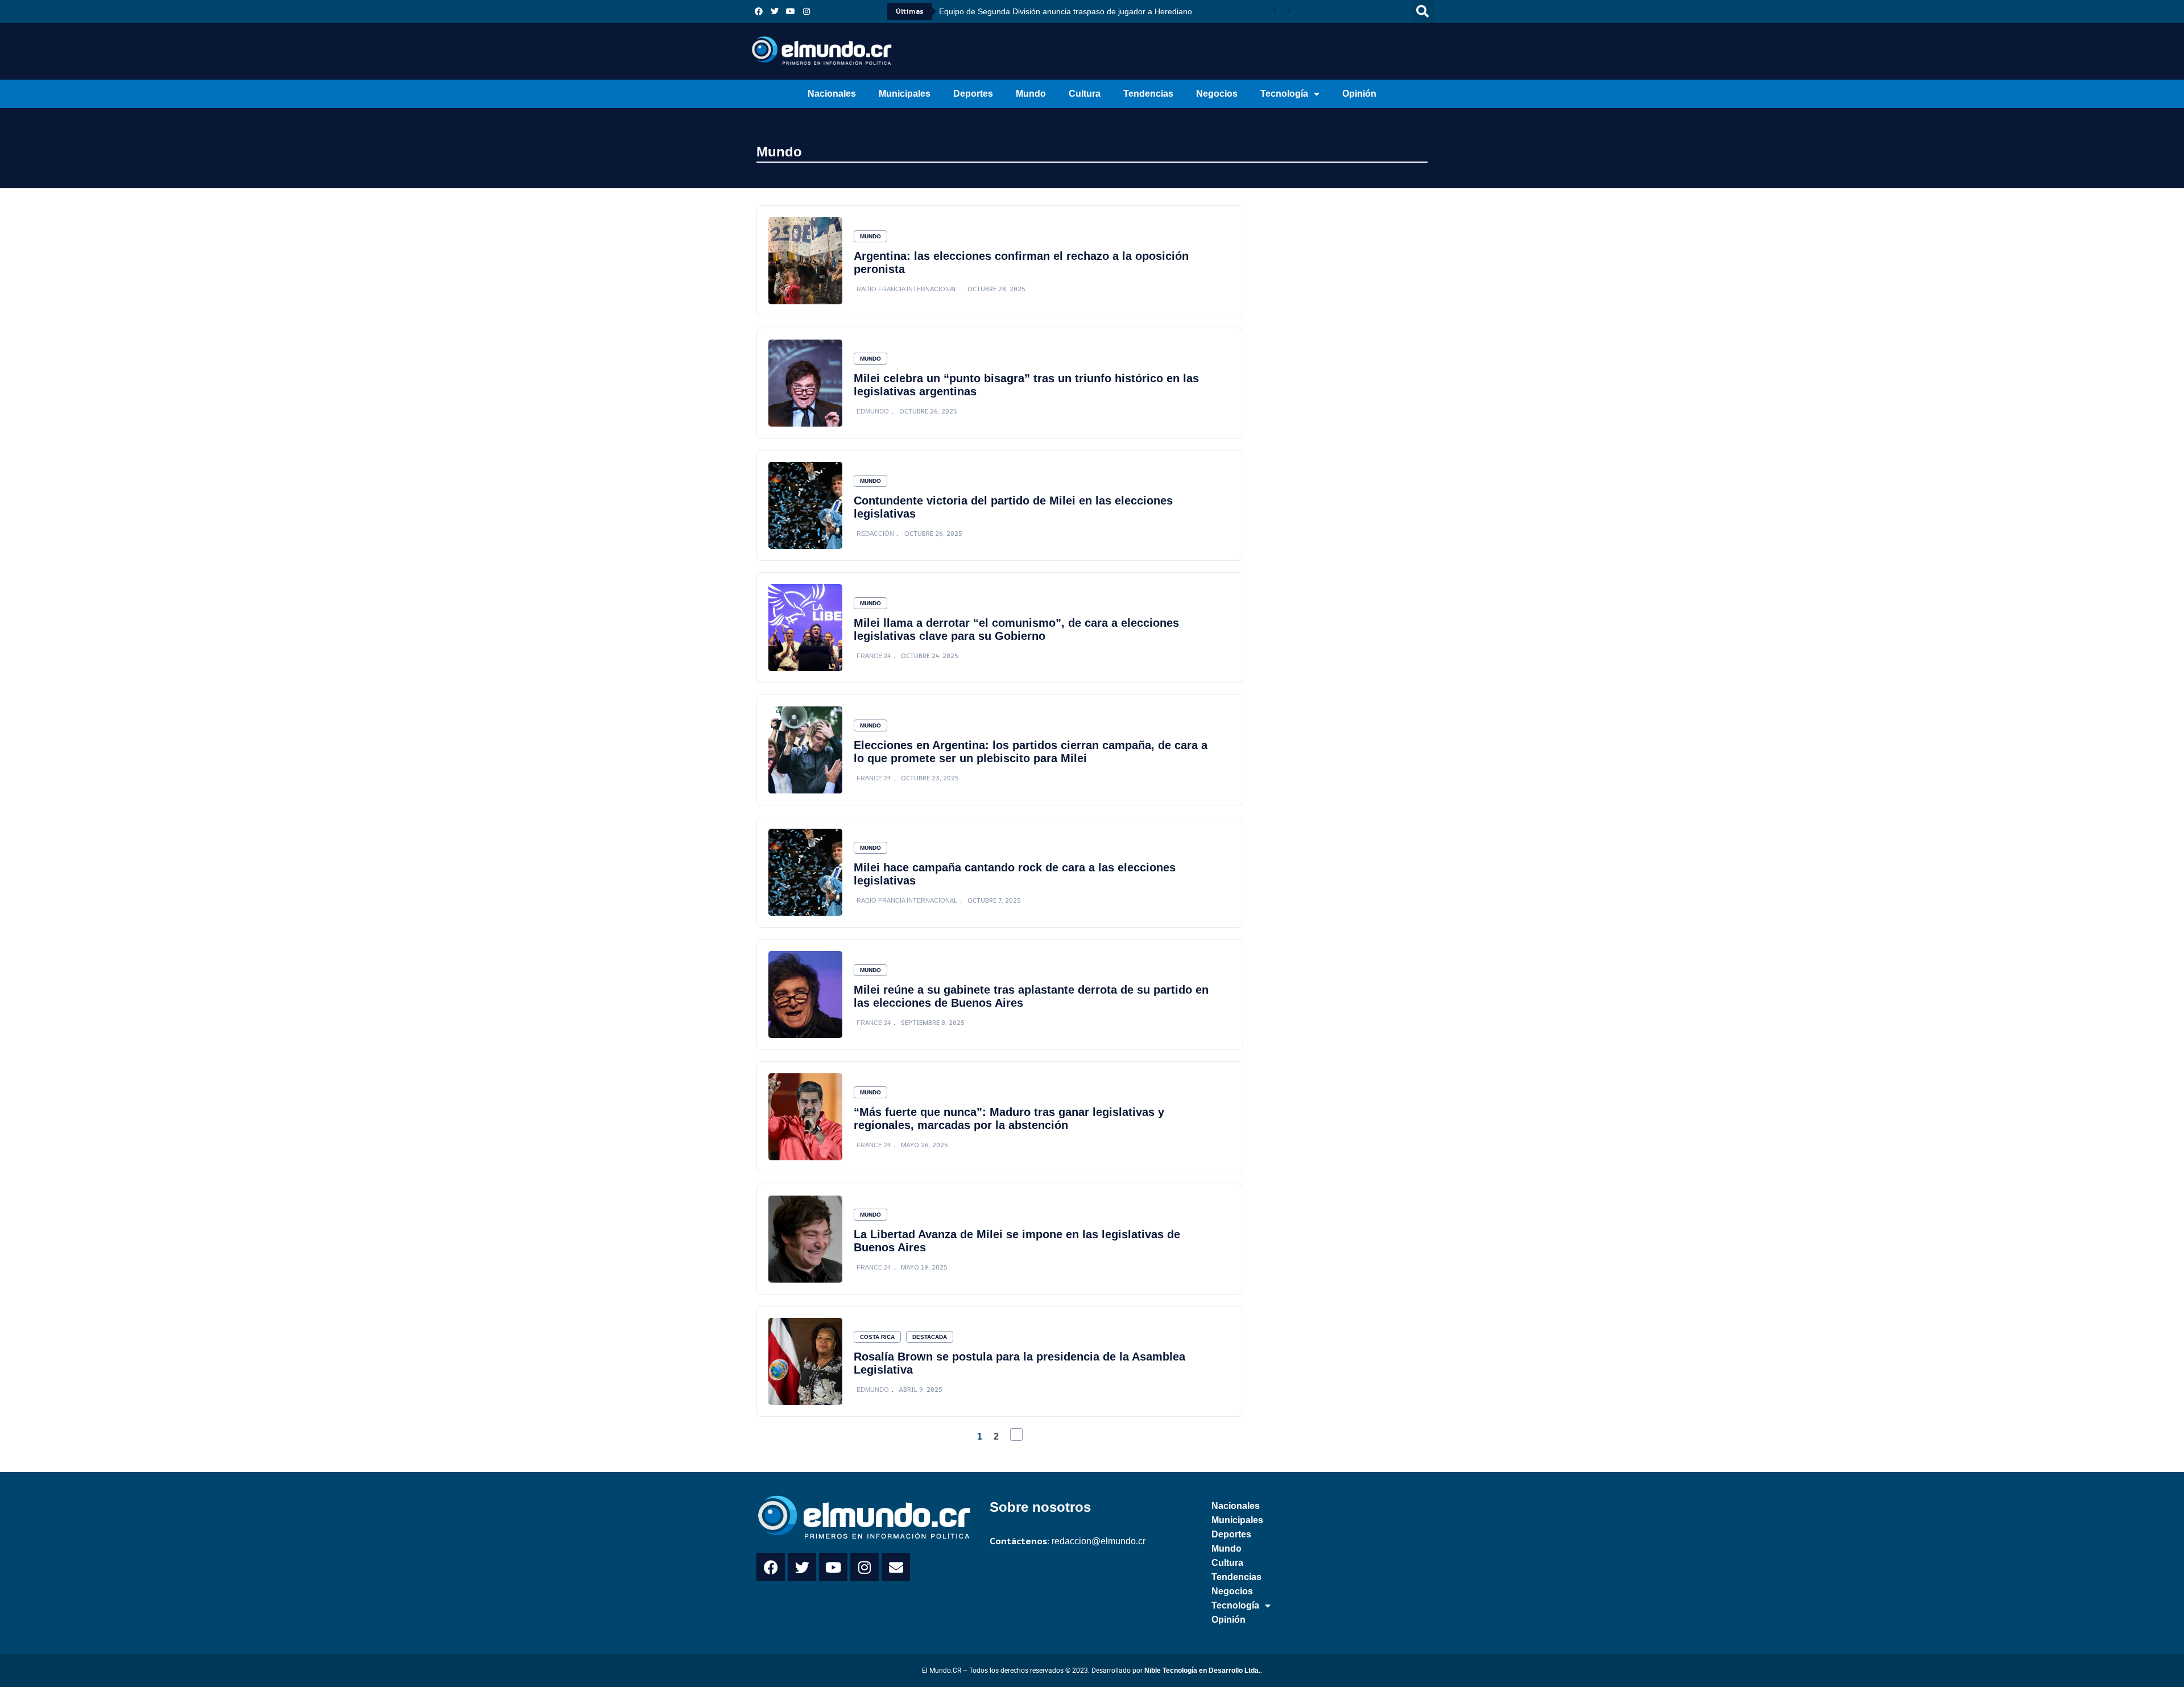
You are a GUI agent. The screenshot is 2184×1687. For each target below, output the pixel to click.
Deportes (973, 94)
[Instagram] (806, 11)
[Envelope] (896, 1567)
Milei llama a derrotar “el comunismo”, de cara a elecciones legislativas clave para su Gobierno (1016, 629)
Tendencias (1148, 94)
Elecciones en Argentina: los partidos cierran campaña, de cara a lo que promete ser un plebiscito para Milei (1031, 752)
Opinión (1359, 94)
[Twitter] (775, 11)
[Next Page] (1016, 1434)
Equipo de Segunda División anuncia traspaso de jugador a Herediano (1066, 11)
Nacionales (832, 94)
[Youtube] (791, 11)
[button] (1422, 11)
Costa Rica (877, 1337)
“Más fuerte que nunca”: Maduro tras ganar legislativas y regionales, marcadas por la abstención (1009, 1119)
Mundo (1031, 94)
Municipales (905, 94)
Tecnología (1284, 94)
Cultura (1085, 94)
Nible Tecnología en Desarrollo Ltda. (1202, 1671)
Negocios (1217, 94)
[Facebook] (759, 11)
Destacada (930, 1337)
